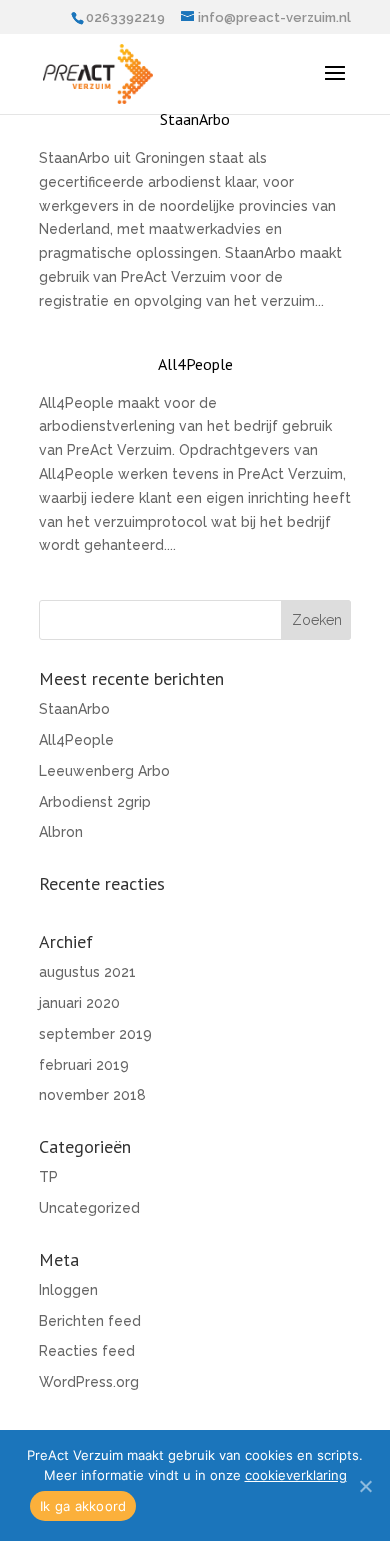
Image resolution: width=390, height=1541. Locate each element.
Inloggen (68, 1290)
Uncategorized (89, 1208)
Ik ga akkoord (83, 1506)
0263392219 (125, 17)
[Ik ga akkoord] (365, 1486)
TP (48, 1177)
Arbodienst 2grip (95, 802)
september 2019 (95, 1034)
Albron (61, 832)
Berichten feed (90, 1321)
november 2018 (92, 1095)
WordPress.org (89, 1382)
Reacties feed (87, 1351)
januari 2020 (79, 1003)
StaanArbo (195, 119)
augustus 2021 (87, 972)
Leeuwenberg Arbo (104, 771)
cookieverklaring (296, 1475)
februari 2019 (84, 1065)
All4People (195, 364)
